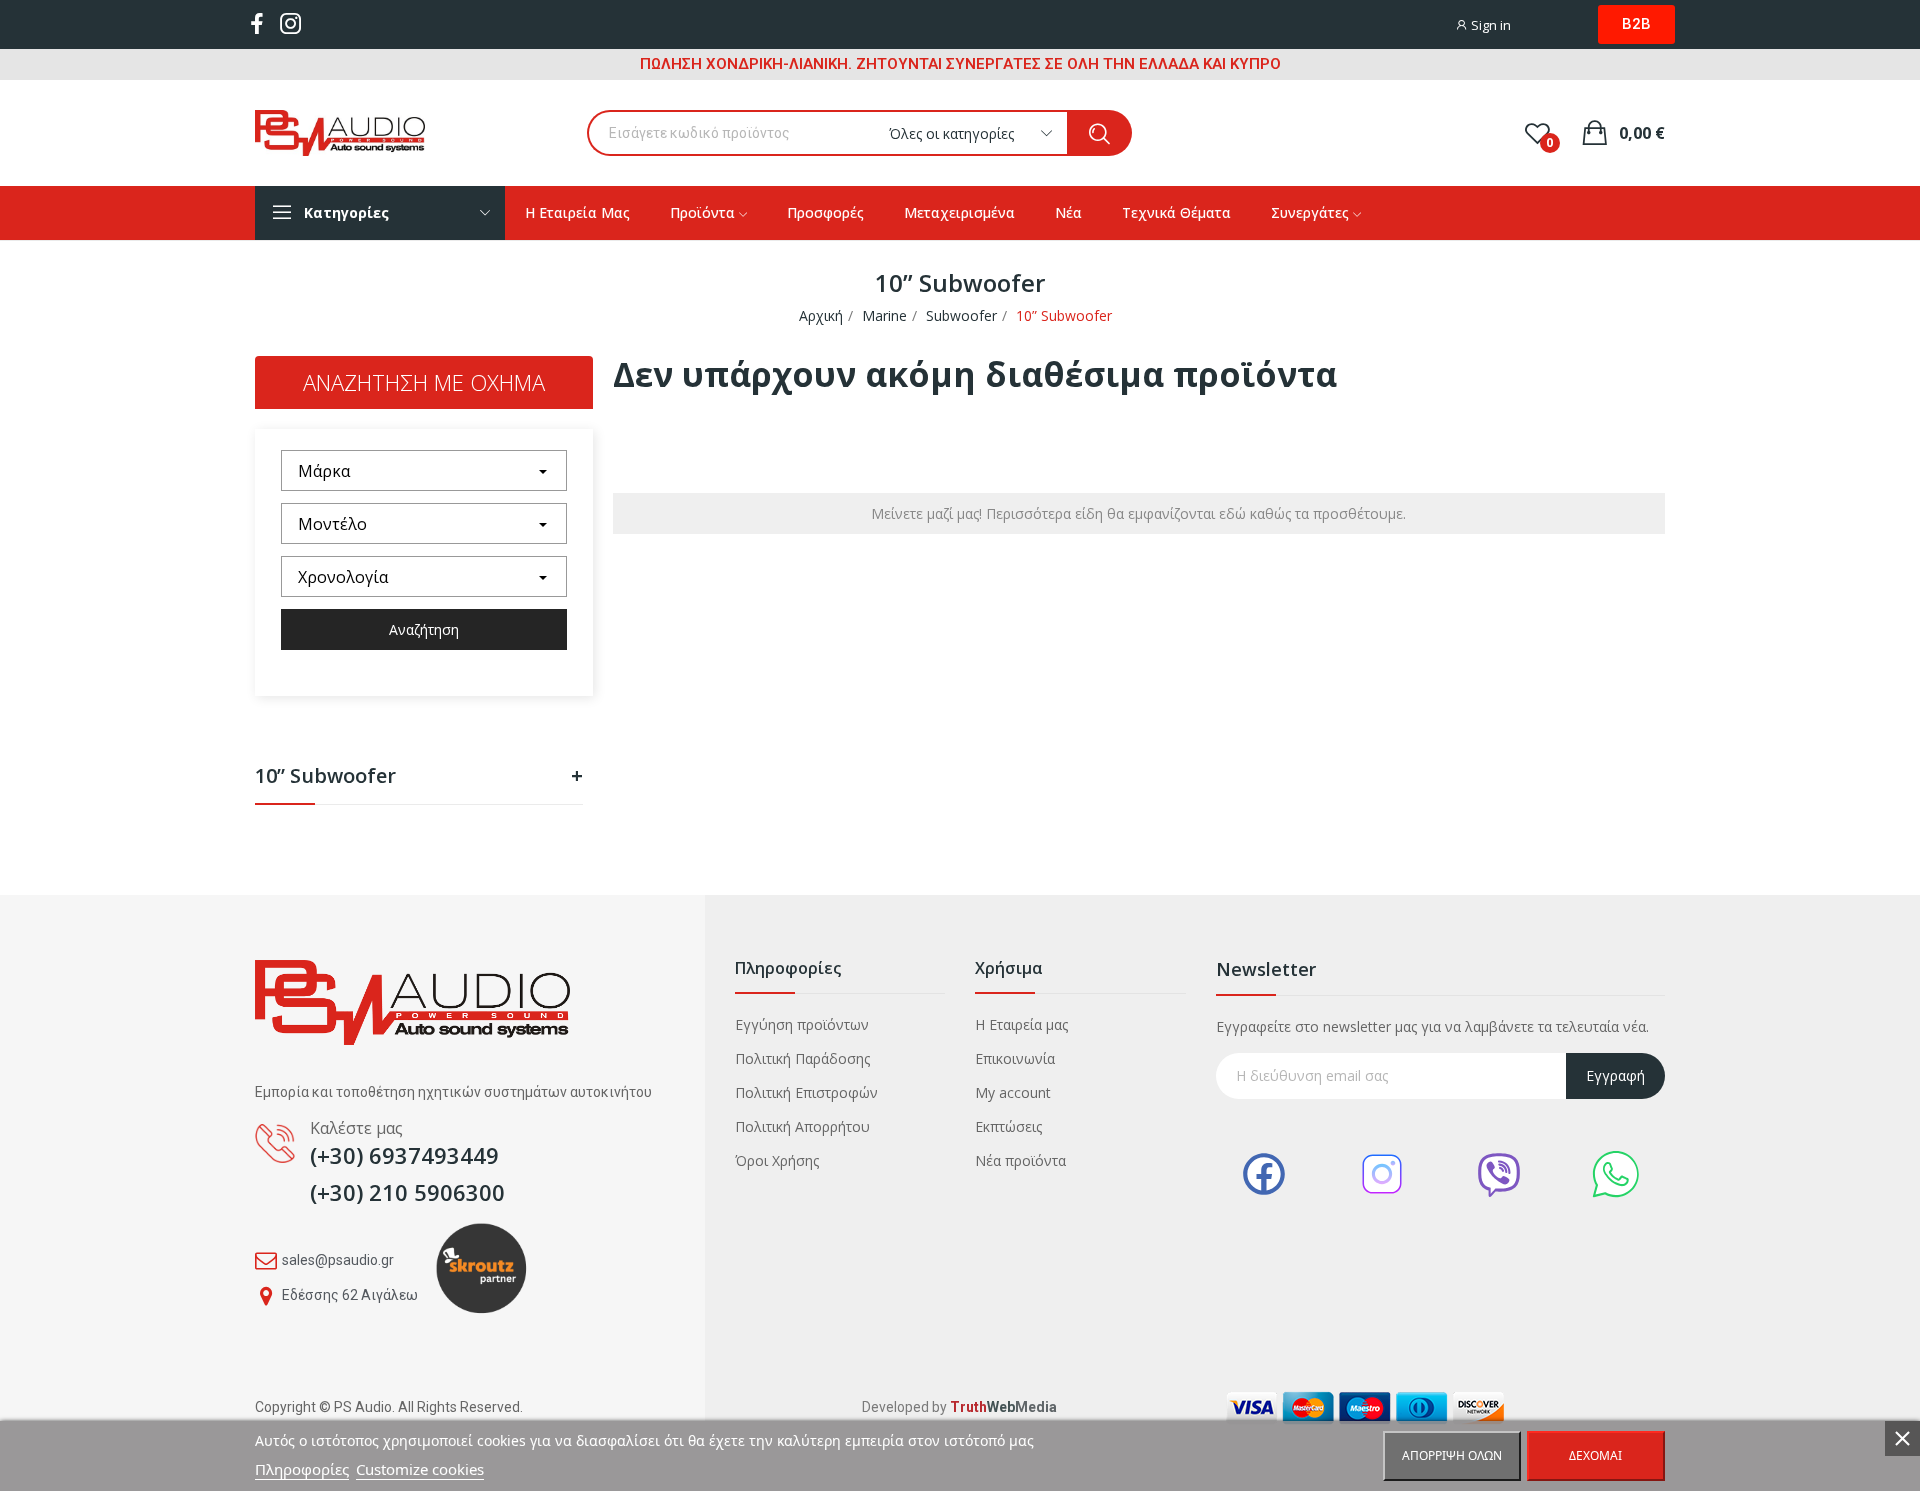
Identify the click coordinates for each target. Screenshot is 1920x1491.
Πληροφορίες (302, 1469)
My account (1013, 1092)
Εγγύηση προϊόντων (802, 1024)
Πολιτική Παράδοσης (802, 1058)
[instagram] (291, 24)
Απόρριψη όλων (1452, 1455)
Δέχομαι (1595, 1455)
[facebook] (257, 24)
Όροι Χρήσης (777, 1160)
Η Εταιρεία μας (1021, 1024)
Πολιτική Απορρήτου (802, 1126)
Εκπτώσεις (1008, 1126)
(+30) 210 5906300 (407, 1192)
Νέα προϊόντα (1020, 1160)
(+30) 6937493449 (404, 1155)
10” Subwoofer (419, 777)
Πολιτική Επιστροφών (806, 1092)
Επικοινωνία (1015, 1058)
